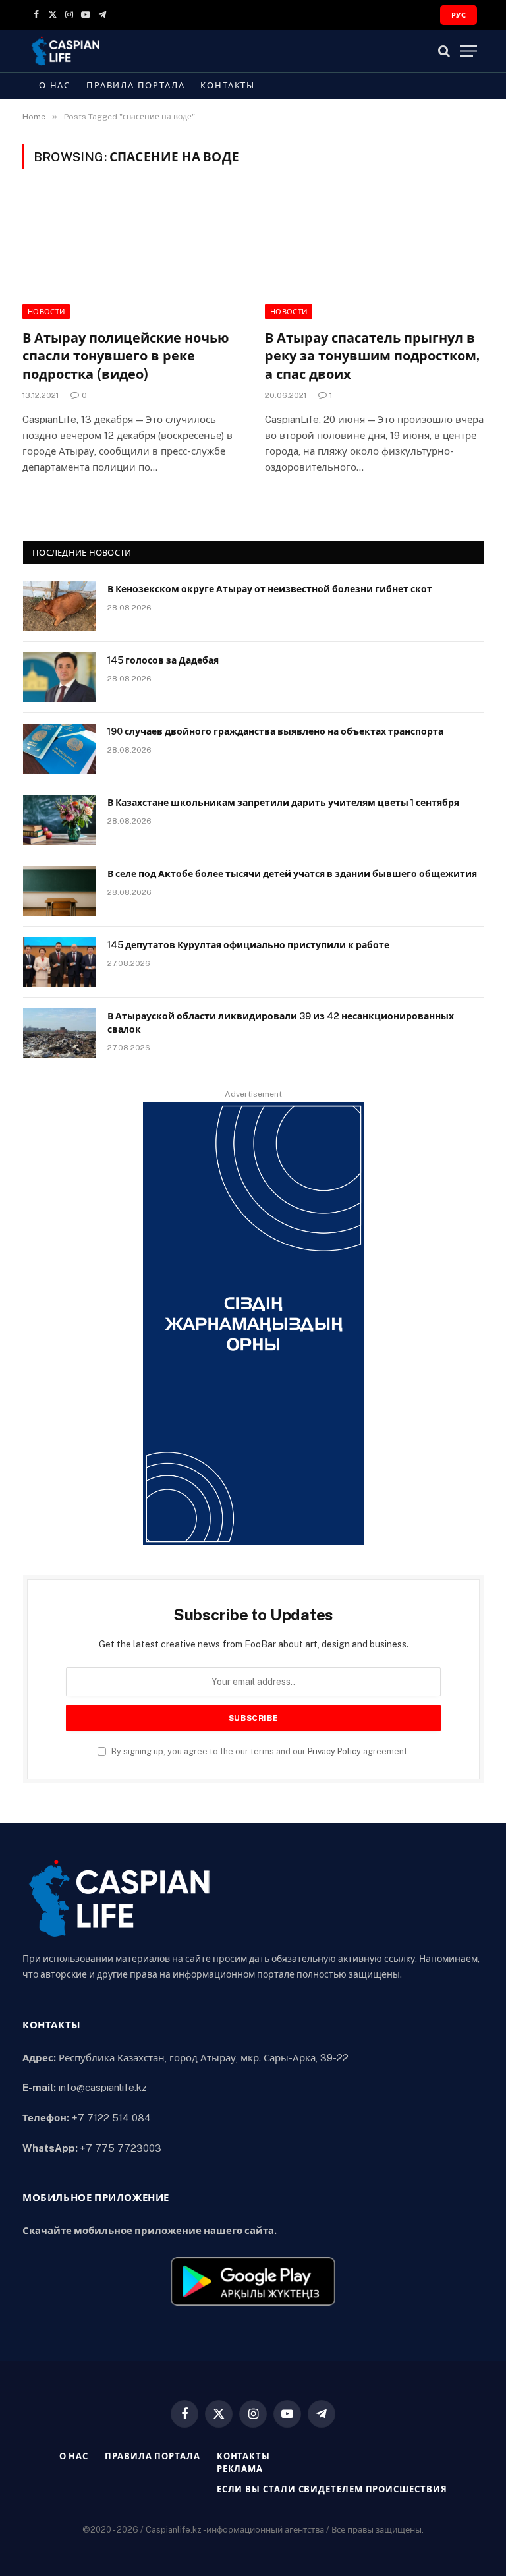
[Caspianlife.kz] (66, 51)
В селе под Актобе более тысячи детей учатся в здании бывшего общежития (292, 874)
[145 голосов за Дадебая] (59, 677)
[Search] (444, 51)
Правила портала (135, 85)
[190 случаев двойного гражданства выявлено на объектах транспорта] (59, 749)
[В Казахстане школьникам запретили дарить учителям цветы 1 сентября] (59, 820)
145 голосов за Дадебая (163, 660)
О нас (55, 85)
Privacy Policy (334, 1751)
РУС (459, 15)
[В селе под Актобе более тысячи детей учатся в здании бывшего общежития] (59, 891)
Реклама (240, 2469)
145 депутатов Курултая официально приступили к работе (248, 945)
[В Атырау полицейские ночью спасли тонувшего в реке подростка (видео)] (132, 257)
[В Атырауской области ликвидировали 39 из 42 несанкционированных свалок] (59, 1033)
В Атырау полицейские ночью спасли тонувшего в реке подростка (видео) (126, 356)
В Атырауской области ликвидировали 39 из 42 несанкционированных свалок (281, 1023)
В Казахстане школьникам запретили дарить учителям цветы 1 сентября (283, 803)
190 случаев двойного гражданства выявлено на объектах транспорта (275, 731)
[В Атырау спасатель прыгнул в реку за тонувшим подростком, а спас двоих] (374, 257)
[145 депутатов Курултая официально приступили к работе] (59, 962)
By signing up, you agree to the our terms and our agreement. (259, 1751)
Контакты (228, 85)
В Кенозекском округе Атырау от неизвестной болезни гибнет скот (270, 589)
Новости (46, 312)
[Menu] (468, 51)
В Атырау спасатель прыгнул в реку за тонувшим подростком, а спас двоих (372, 356)
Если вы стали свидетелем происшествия (332, 2489)
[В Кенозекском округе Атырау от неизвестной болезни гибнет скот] (59, 606)
